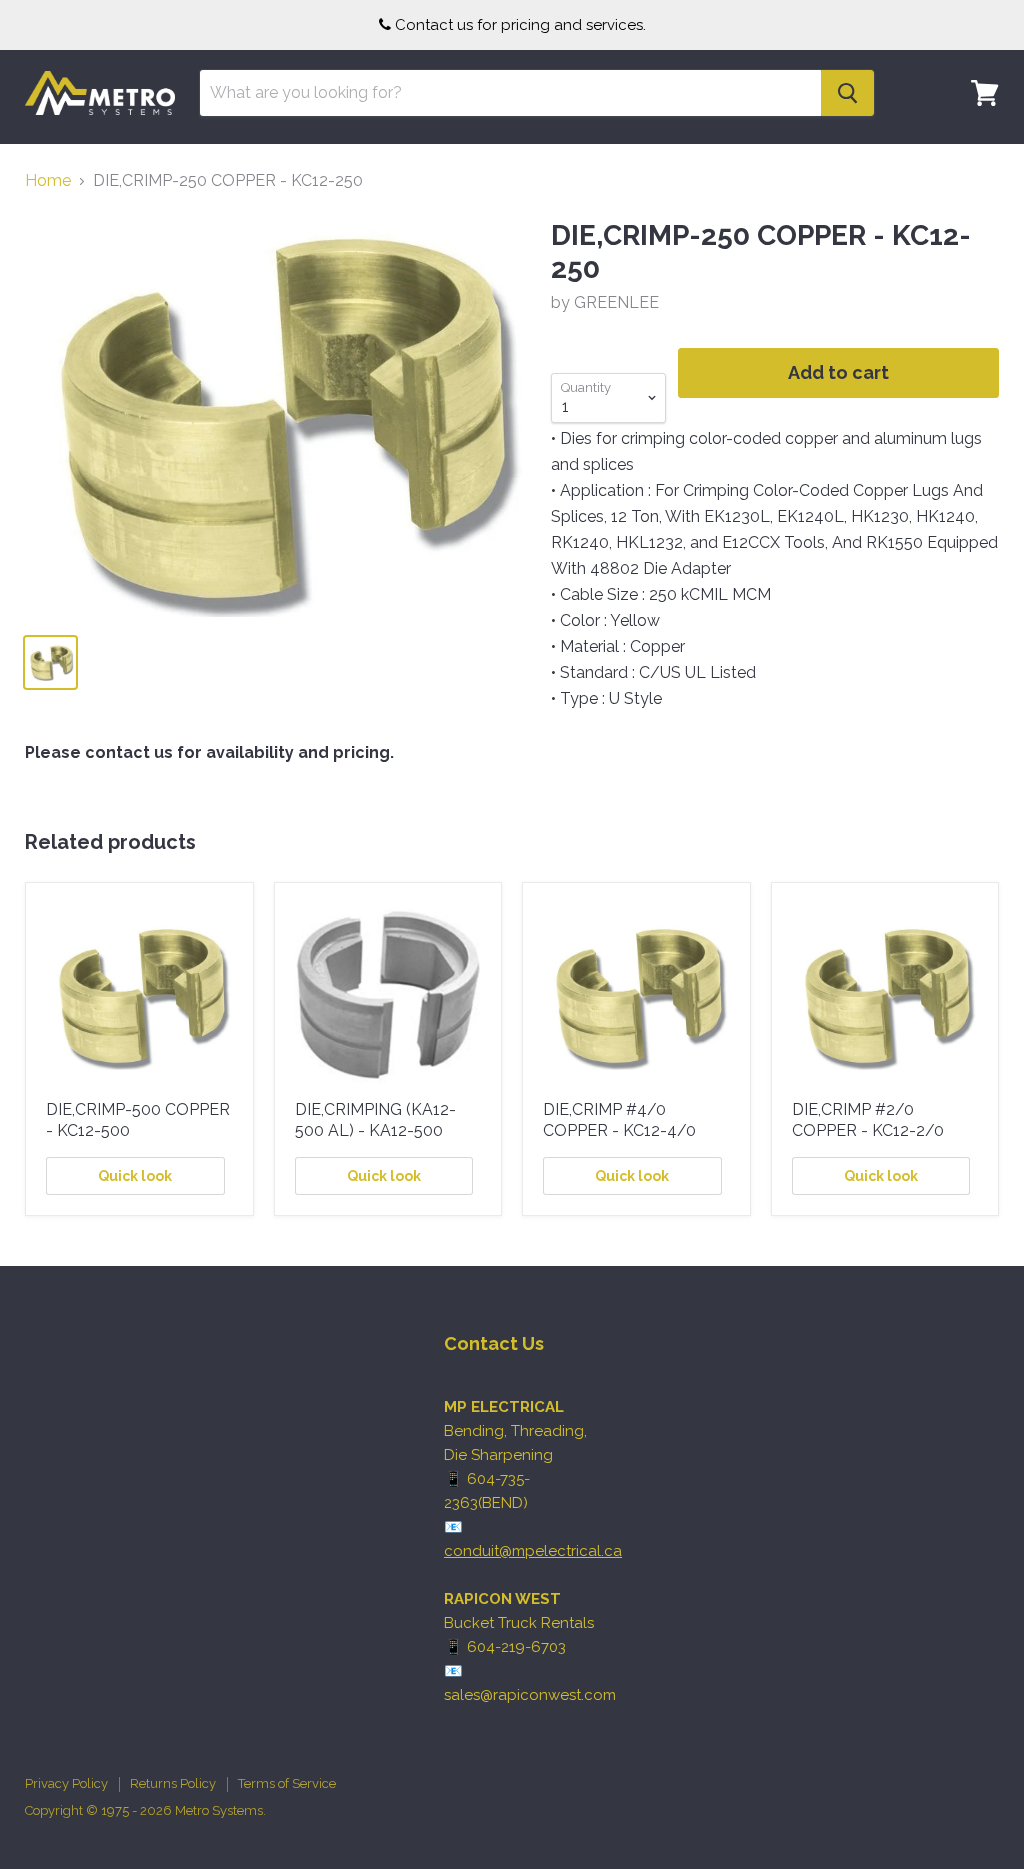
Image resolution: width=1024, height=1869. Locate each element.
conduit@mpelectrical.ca (533, 1551)
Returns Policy (173, 1783)
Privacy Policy (66, 1783)
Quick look (135, 1176)
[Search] (847, 93)
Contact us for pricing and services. (520, 25)
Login (973, 155)
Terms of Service (287, 1783)
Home (48, 181)
